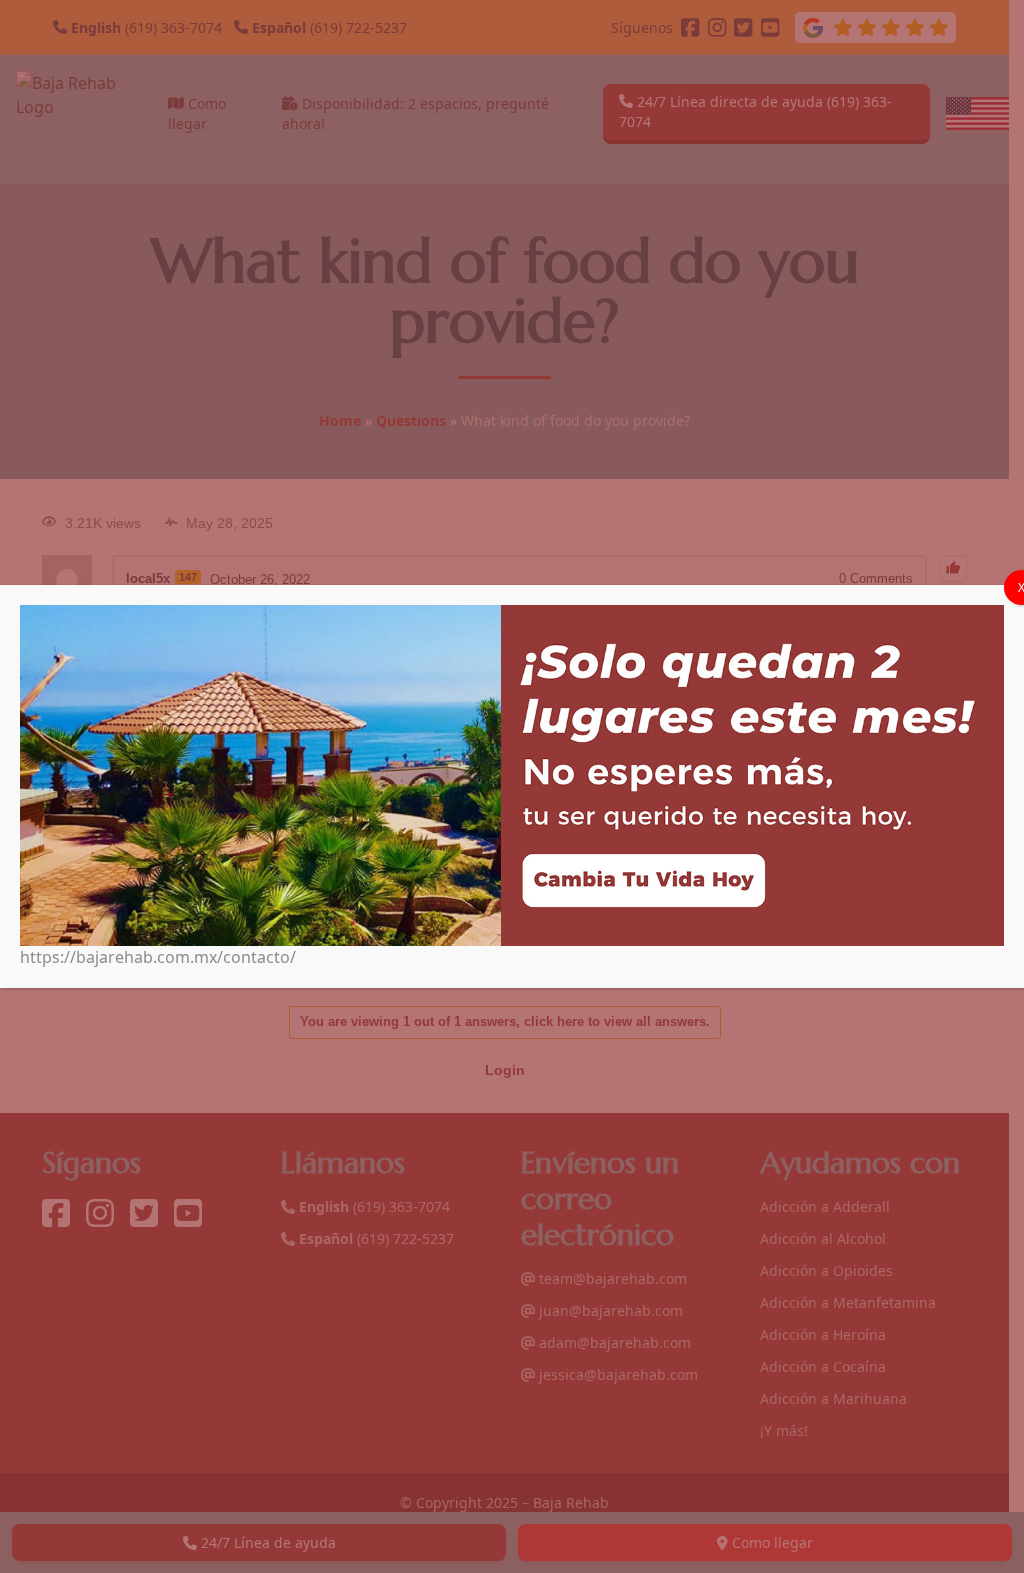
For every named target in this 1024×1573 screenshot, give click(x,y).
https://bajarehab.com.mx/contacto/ (158, 957)
